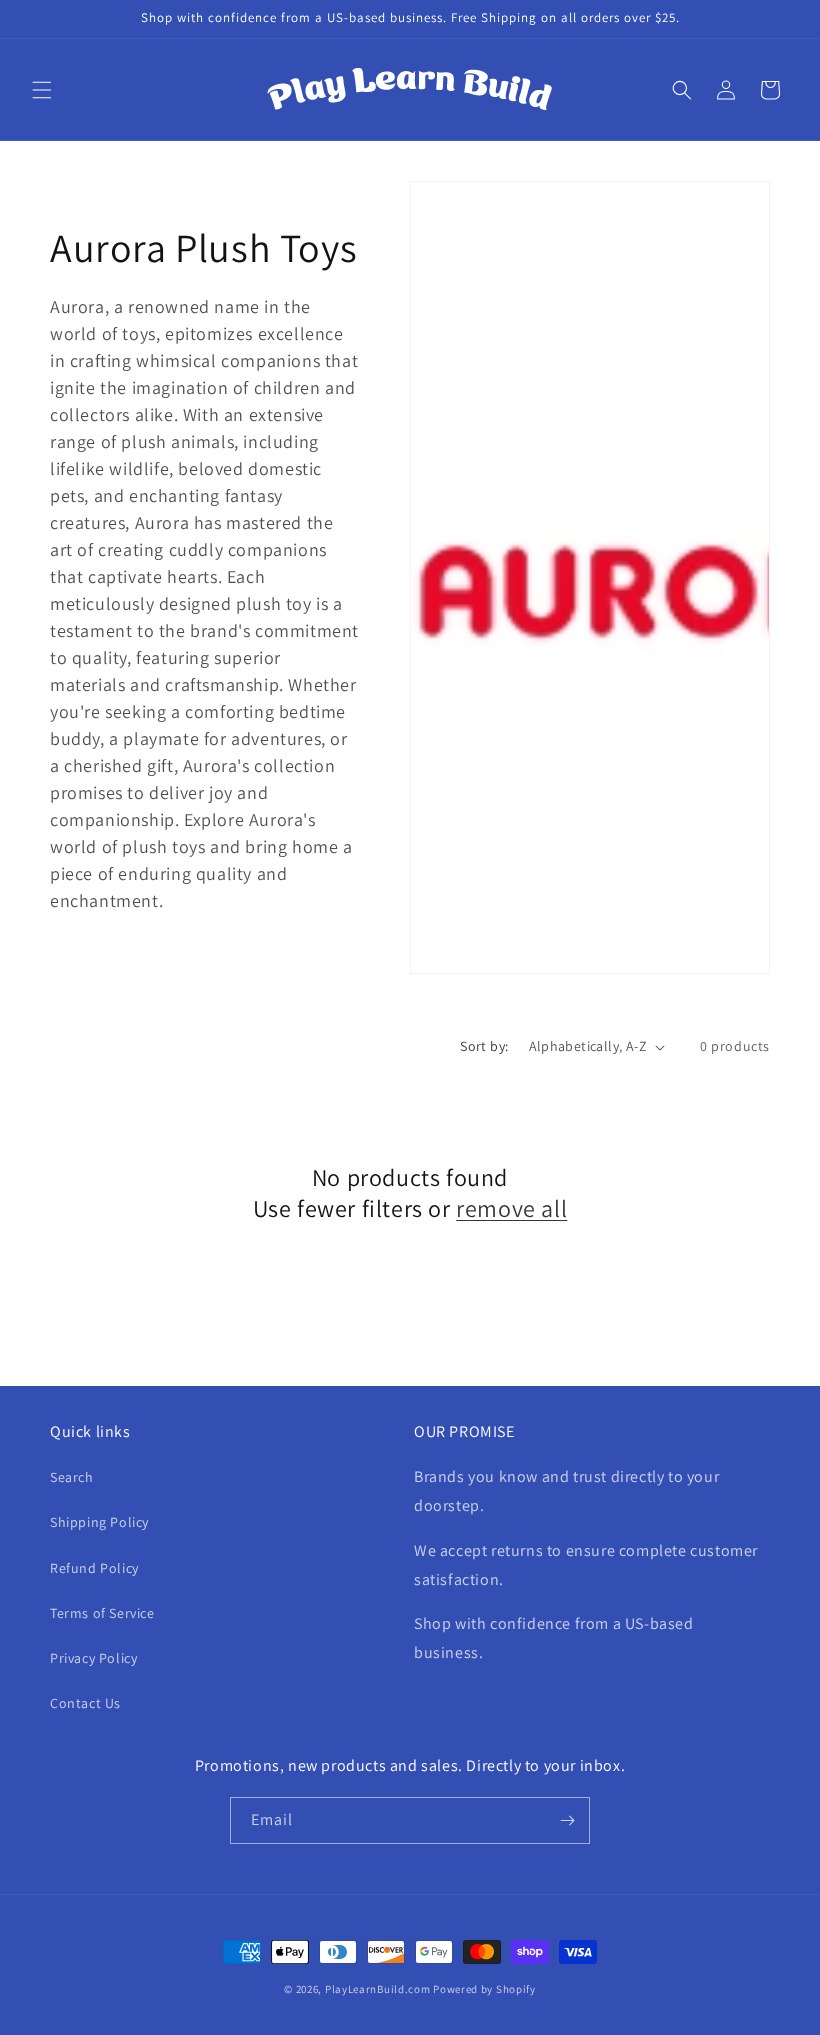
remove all (511, 1208)
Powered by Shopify (484, 1989)
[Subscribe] (567, 1820)
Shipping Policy (99, 1522)
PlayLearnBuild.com (378, 1989)
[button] (42, 90)
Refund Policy (94, 1568)
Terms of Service (102, 1613)
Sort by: (484, 1046)
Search (72, 1477)
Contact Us (85, 1703)
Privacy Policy (93, 1658)
